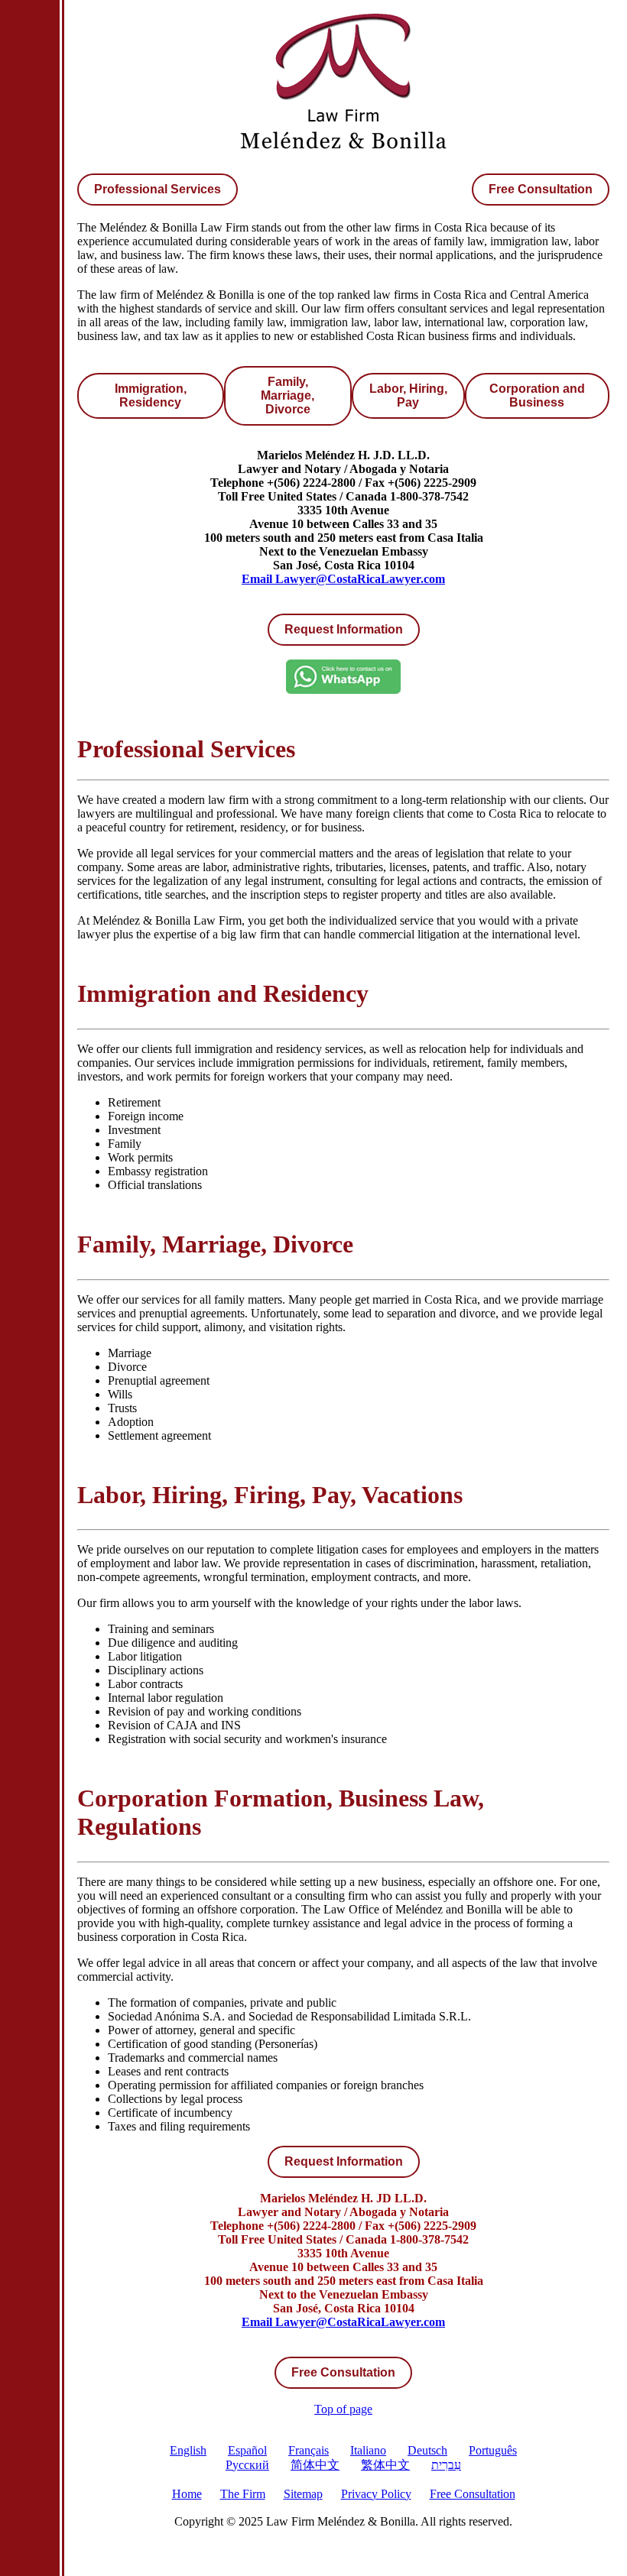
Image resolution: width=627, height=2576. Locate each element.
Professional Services (158, 189)
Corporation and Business (537, 395)
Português (493, 2450)
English (188, 2450)
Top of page (343, 2409)
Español (247, 2450)
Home (187, 2494)
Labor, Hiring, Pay (408, 395)
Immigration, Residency (151, 395)
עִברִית (446, 2465)
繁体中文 (385, 2465)
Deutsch (427, 2450)
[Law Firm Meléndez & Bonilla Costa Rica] (343, 151)
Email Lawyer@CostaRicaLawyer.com (343, 579)
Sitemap (303, 2494)
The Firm (243, 2494)
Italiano (368, 2450)
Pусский (247, 2465)
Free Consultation (541, 189)
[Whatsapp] (343, 690)
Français (309, 2450)
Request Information (344, 2161)
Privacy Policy (376, 2494)
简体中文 (315, 2465)
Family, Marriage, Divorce (288, 395)
